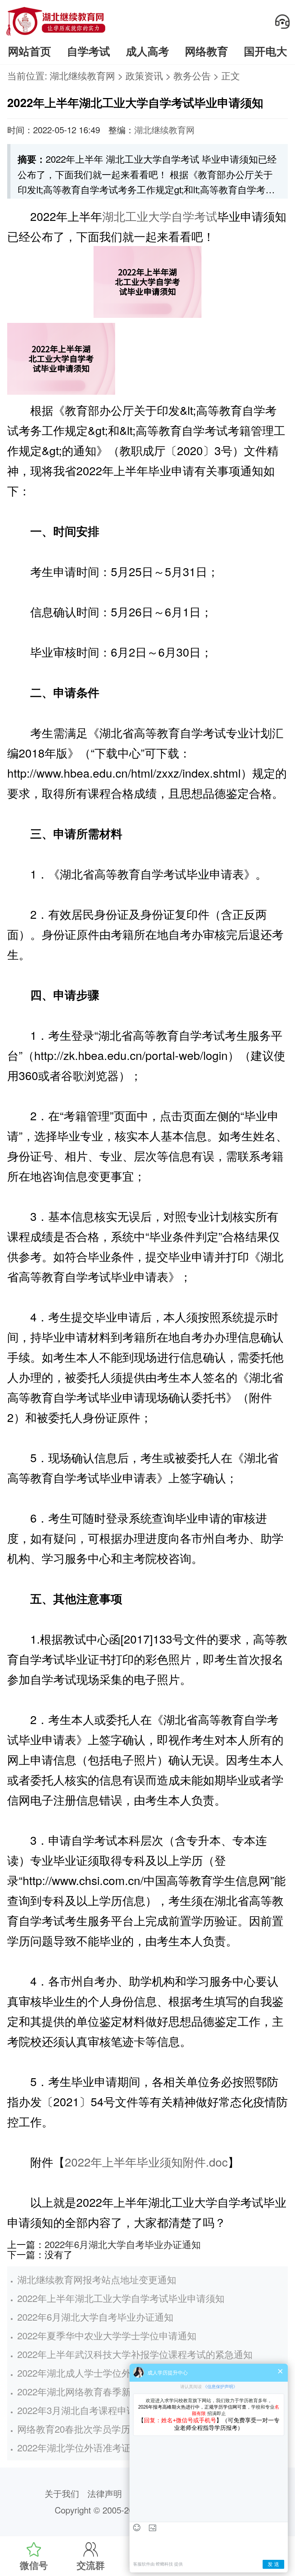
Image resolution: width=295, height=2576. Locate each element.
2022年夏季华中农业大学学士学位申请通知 (107, 2335)
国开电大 (265, 51)
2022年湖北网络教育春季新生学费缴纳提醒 (107, 2391)
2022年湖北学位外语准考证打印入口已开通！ (112, 2447)
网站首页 (29, 51)
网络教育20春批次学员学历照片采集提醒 (102, 2429)
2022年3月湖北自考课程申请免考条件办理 (105, 2410)
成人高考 (147, 51)
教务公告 (192, 75)
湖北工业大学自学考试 (160, 216)
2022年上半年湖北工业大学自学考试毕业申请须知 (121, 2298)
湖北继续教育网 (82, 75)
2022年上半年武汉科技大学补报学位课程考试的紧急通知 (135, 2354)
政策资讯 (144, 75)
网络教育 (206, 51)
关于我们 (62, 2493)
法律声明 (105, 2493)
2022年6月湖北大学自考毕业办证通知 (123, 2244)
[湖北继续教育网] (56, 35)
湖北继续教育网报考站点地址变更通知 (97, 2279)
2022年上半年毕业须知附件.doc (146, 2162)
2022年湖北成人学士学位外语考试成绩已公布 (112, 2373)
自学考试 (88, 51)
